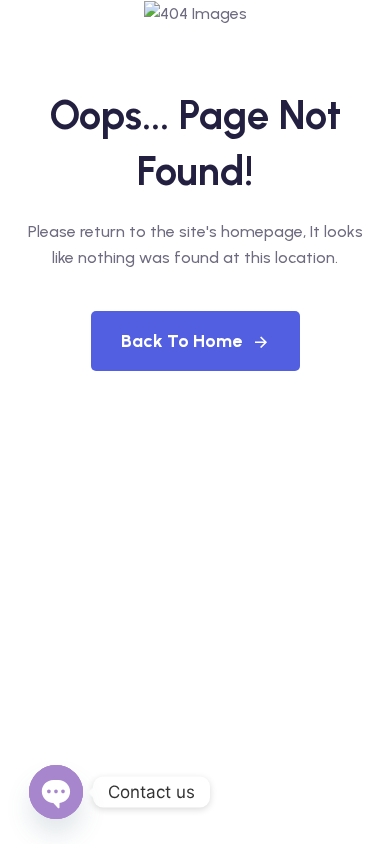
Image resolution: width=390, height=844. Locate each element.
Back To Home (181, 341)
